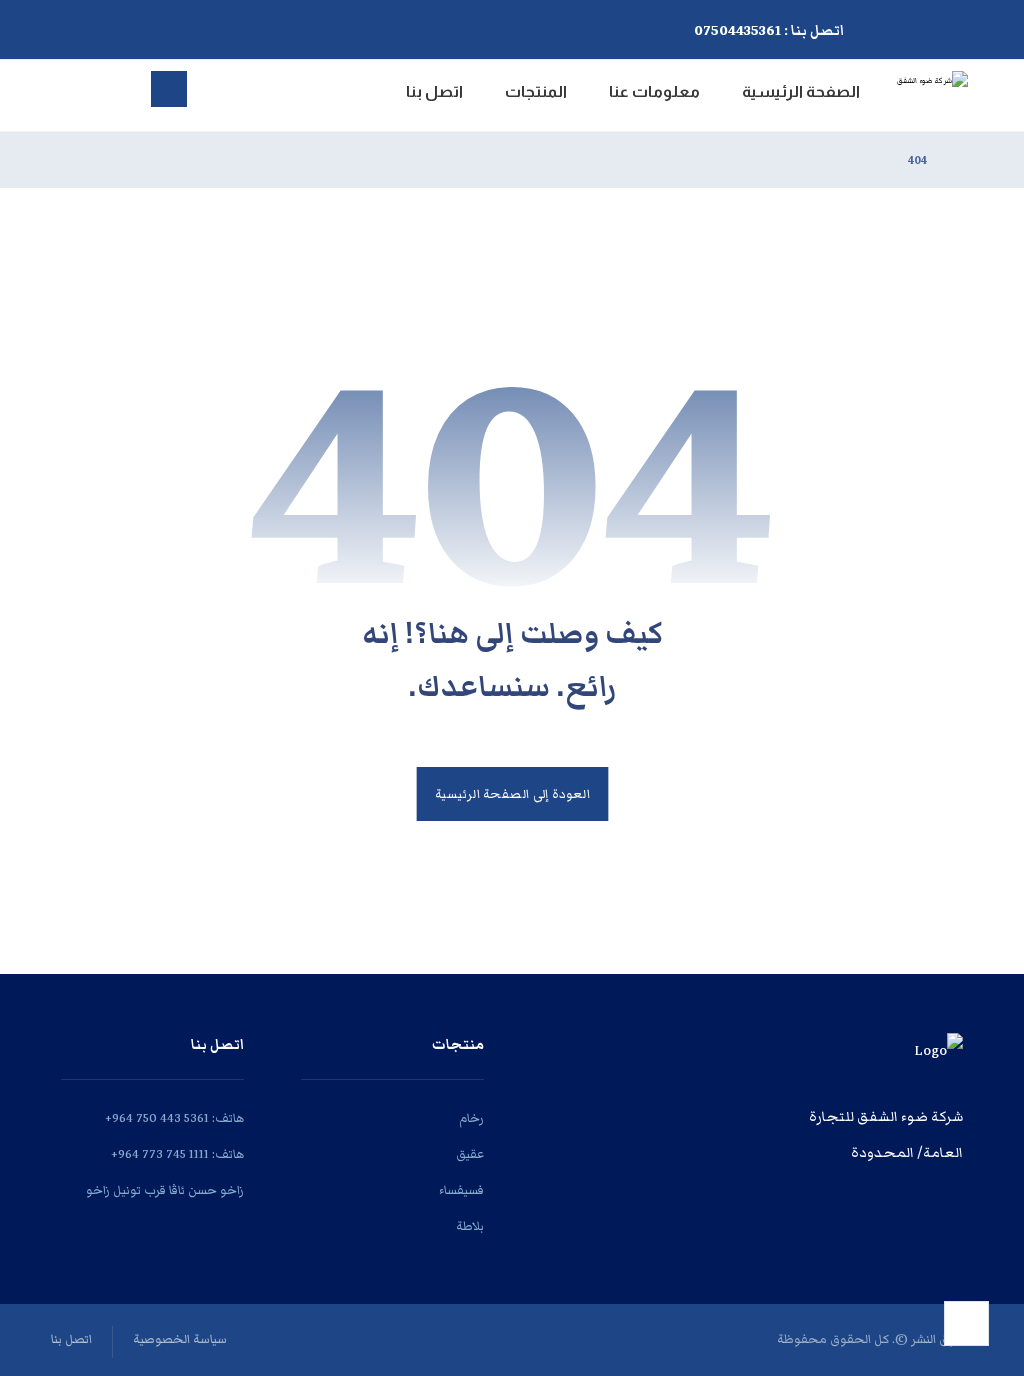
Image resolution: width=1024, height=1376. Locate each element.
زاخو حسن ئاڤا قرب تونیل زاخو (165, 1190)
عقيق (470, 1154)
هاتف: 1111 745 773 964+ (177, 1154)
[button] (257, 26)
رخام (471, 1118)
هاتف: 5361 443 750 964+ (174, 1118)
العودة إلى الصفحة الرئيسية (512, 794)
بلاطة (470, 1226)
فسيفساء (461, 1190)
